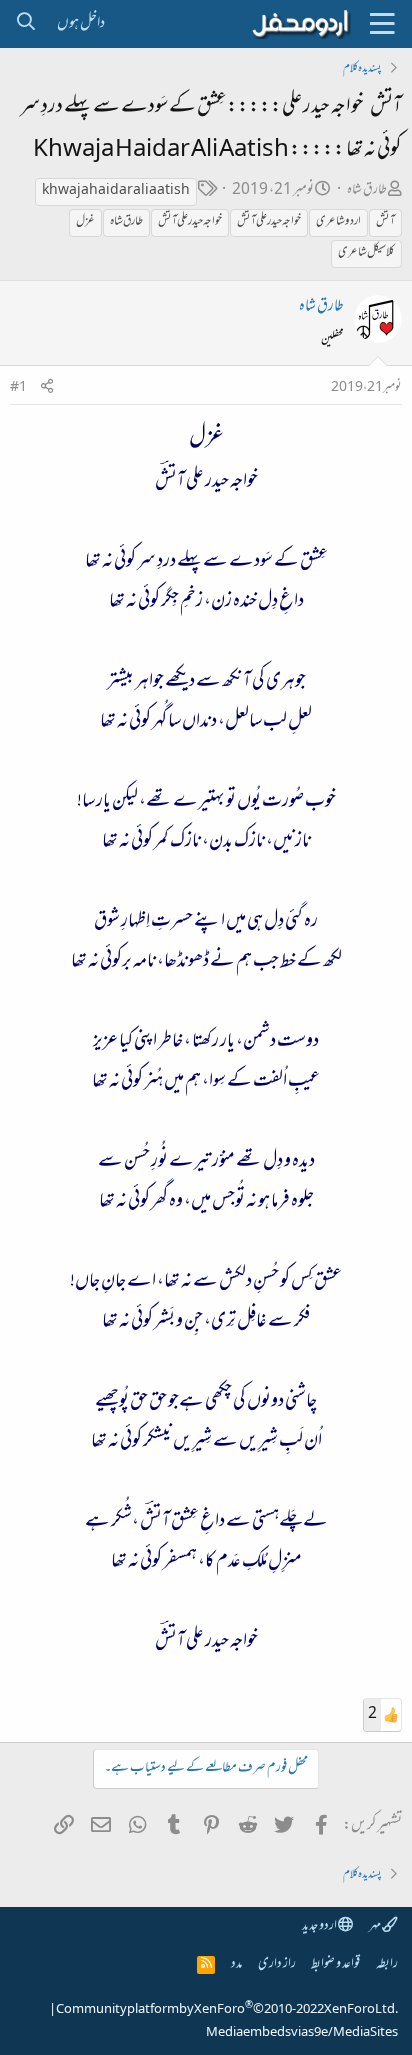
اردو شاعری (338, 222)
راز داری (277, 1964)
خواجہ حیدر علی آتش (269, 222)
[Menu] (382, 24)
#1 (18, 388)
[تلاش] (25, 24)
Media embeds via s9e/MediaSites (302, 2033)
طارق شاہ (367, 190)
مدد (236, 1964)
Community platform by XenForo (227, 2010)
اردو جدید (320, 1926)
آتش (385, 222)
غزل (85, 222)
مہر (375, 1926)
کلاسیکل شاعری (366, 253)
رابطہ (387, 1964)
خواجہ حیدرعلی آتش (190, 222)
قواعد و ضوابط (335, 1964)
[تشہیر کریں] (47, 388)
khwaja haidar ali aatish (116, 191)
